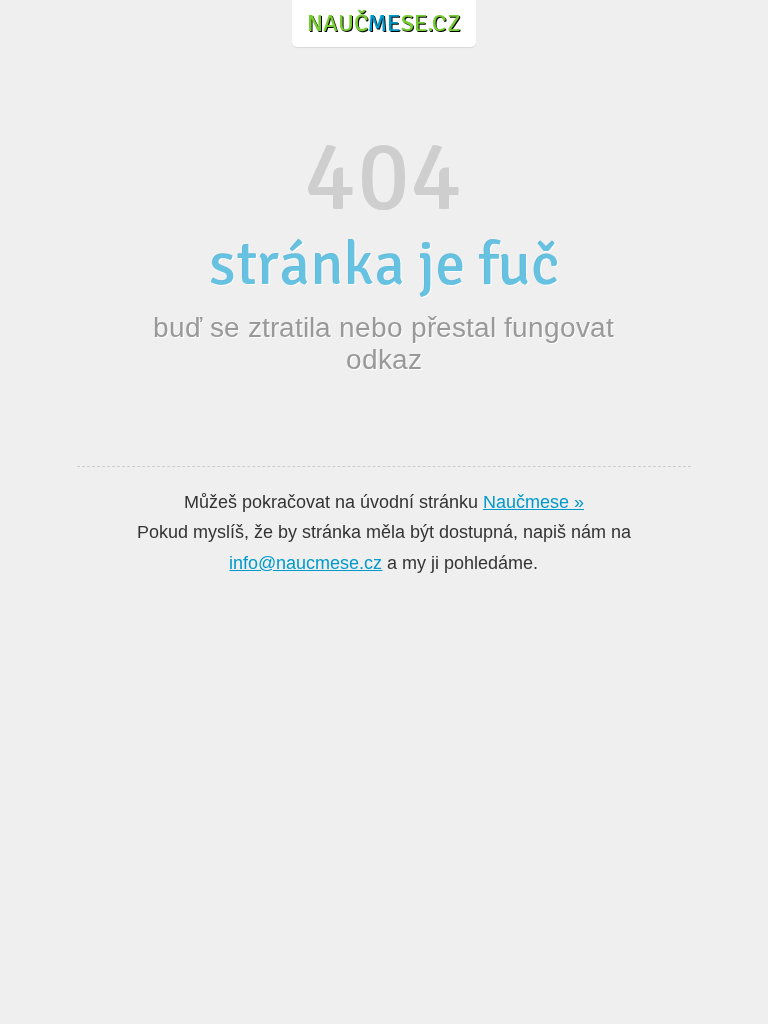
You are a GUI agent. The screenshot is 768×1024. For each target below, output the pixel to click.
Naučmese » (533, 502)
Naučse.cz (384, 23)
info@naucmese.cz (305, 563)
